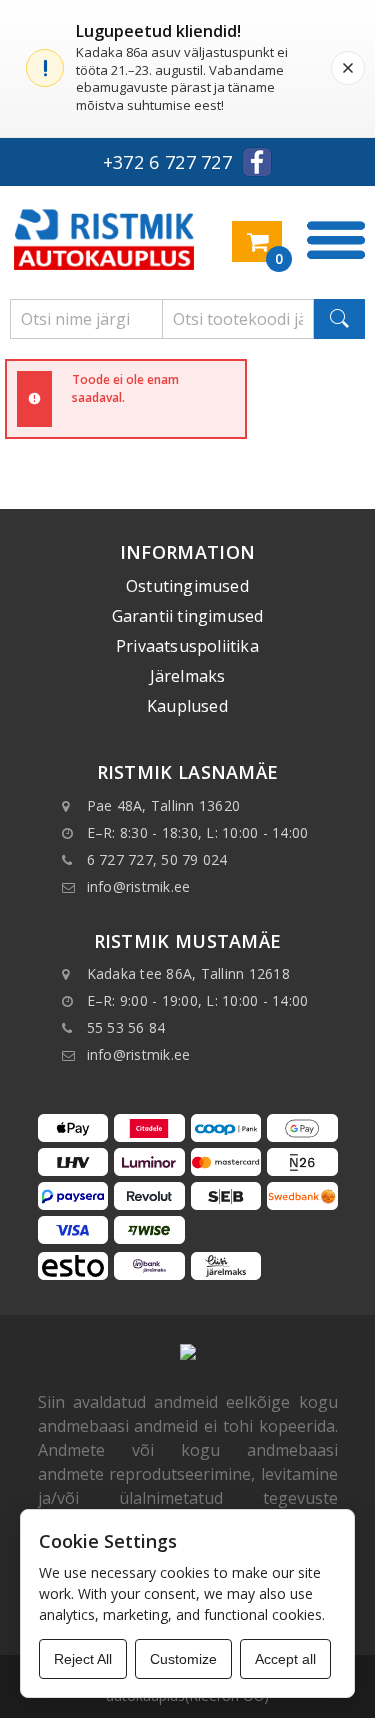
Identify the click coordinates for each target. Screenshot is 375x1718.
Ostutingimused (187, 586)
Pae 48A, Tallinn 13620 (164, 805)
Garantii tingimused (188, 616)
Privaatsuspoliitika (187, 646)
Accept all (285, 1659)
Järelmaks (188, 676)
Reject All (83, 1659)
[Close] (348, 68)
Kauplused (187, 706)
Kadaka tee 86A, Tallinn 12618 (188, 973)
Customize (183, 1659)
